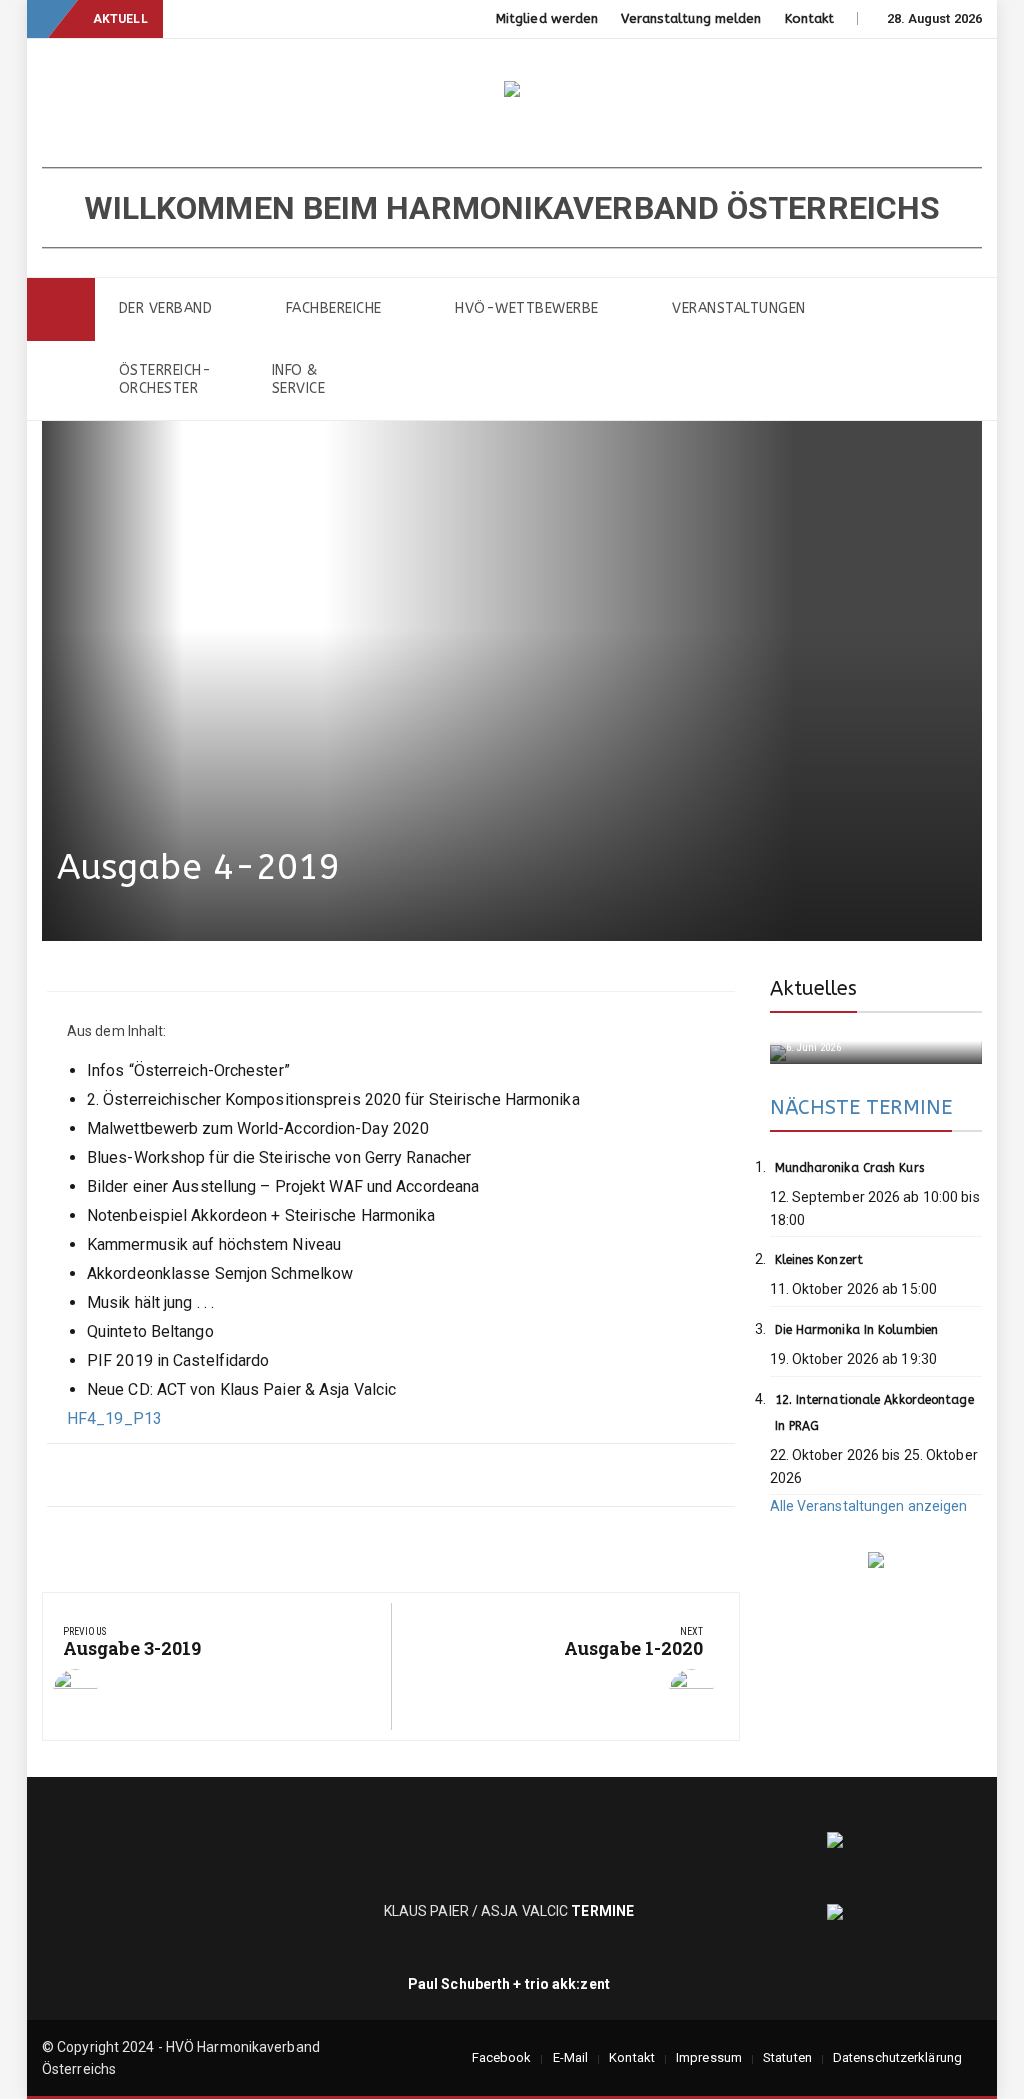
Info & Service (299, 379)
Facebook (502, 2057)
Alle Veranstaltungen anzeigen (869, 1506)
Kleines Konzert (819, 1260)
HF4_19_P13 (114, 1418)
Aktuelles (814, 988)
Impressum (709, 2057)
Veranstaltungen (739, 308)
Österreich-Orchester (165, 379)
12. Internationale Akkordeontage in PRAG (874, 1413)
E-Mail (571, 2057)
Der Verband (166, 308)
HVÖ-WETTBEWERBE (527, 308)
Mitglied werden (547, 18)
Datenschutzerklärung (897, 2057)
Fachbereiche (334, 308)
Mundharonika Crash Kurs (849, 1168)
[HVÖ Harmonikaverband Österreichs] (61, 309)
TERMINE (604, 1911)
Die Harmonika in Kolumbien (857, 1330)
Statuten (787, 2057)
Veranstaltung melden (691, 18)
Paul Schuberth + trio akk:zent (509, 1984)
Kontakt (810, 18)
